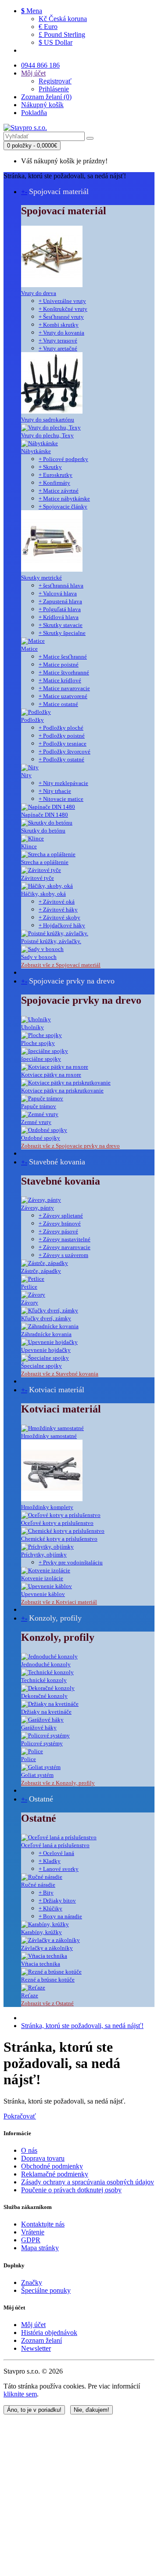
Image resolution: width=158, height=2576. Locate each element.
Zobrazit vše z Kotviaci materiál (59, 1602)
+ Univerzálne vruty (62, 301)
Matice (29, 649)
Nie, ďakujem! (92, 2410)
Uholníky (32, 1027)
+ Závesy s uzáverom (63, 1255)
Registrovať (55, 81)
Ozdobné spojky (41, 1138)
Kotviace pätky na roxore (51, 1075)
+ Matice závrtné (59, 491)
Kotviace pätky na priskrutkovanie (62, 1090)
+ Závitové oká (57, 902)
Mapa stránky (40, 2248)
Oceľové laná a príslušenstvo (55, 1845)
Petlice (29, 1287)
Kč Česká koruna (63, 19)
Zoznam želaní (41, 2340)
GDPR (31, 2240)
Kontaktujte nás (43, 2224)
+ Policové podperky (63, 459)
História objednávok (49, 2333)
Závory (30, 1302)
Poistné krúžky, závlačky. (51, 941)
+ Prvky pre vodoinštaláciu (71, 1562)
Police (29, 1759)
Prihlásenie (54, 89)
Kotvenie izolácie (42, 1578)
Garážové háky (39, 1728)
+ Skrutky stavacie (61, 625)
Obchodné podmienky (52, 2166)
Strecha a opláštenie (45, 862)
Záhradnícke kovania (46, 1334)
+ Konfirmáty (54, 483)
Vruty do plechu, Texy (47, 435)
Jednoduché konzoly (46, 1664)
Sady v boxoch (39, 957)
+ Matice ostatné (58, 704)
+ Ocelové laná (56, 1853)
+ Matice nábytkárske (64, 499)
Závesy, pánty (38, 1208)
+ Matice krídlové (60, 680)
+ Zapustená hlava (60, 601)
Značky (32, 2282)
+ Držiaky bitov (57, 1900)
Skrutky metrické (41, 578)
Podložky (32, 720)
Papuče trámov (39, 1106)
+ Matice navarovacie (64, 688)
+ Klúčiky (50, 1908)
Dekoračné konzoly (44, 1696)
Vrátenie (33, 2232)
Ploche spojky (38, 1043)
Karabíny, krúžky (41, 1932)
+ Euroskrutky (56, 475)
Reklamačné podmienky (55, 2174)
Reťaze (30, 1995)
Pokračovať (20, 2116)
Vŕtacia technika (41, 1964)
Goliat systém (37, 1775)
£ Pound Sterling (62, 34)
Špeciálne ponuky (46, 2290)
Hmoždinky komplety (47, 1507)
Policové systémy (42, 1743)
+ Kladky (50, 1861)
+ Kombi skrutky (59, 325)
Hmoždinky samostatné (49, 1436)
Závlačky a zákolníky (47, 1948)
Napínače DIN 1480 (45, 815)
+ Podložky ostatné (61, 759)
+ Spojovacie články (63, 506)
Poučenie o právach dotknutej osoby (71, 2190)
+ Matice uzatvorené (63, 696)
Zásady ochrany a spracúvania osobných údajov (88, 2182)
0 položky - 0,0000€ (32, 146)
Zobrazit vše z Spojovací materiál (61, 965)
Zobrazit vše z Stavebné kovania (60, 1374)
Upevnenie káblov (43, 1594)
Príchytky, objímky (44, 1555)
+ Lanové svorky (59, 1869)
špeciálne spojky (41, 1059)
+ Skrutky (50, 467)
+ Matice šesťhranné (63, 657)
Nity (26, 775)
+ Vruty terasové (58, 340)
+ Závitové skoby (59, 917)
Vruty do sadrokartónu (48, 420)
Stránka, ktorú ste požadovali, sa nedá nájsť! (82, 2026)
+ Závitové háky (58, 910)
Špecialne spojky (41, 1366)
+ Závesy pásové (58, 1231)
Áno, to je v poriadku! (34, 2410)
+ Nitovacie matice (61, 799)
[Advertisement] (79, 2493)
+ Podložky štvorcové (65, 751)
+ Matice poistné (59, 665)
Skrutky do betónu (43, 830)
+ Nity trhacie (55, 791)
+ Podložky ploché (61, 728)
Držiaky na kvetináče (46, 1712)
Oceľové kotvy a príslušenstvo (57, 1523)
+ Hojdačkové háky (62, 925)
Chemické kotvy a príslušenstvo (59, 1539)
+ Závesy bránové (60, 1223)
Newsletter (36, 2348)
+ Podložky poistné (62, 736)
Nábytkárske (36, 451)
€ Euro (48, 27)
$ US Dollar (56, 42)
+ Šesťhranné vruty (61, 317)
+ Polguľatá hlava (60, 609)
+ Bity (46, 1893)
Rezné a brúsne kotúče (48, 1980)
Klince (29, 846)
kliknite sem (20, 2394)
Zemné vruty (36, 1122)
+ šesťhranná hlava (61, 585)
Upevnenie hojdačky (46, 1350)
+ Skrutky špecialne (62, 633)
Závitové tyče (38, 878)
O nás (29, 2150)
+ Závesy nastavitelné (65, 1239)
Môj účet (33, 2325)
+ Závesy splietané (61, 1216)
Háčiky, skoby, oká (43, 894)
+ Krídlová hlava (59, 617)
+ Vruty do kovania (61, 333)
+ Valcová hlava (58, 593)
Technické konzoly (44, 1680)
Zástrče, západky (41, 1271)
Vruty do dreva (39, 293)
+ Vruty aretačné (58, 348)
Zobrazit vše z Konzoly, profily (58, 1783)
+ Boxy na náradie (60, 1916)
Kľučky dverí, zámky (46, 1318)
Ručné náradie (38, 1885)
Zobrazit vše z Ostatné (47, 2003)
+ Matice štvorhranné (64, 672)
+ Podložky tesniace (63, 744)
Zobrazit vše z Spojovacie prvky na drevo (70, 1146)
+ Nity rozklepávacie (63, 783)
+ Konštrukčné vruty (63, 309)
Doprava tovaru (43, 2158)
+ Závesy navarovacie (65, 1247)
